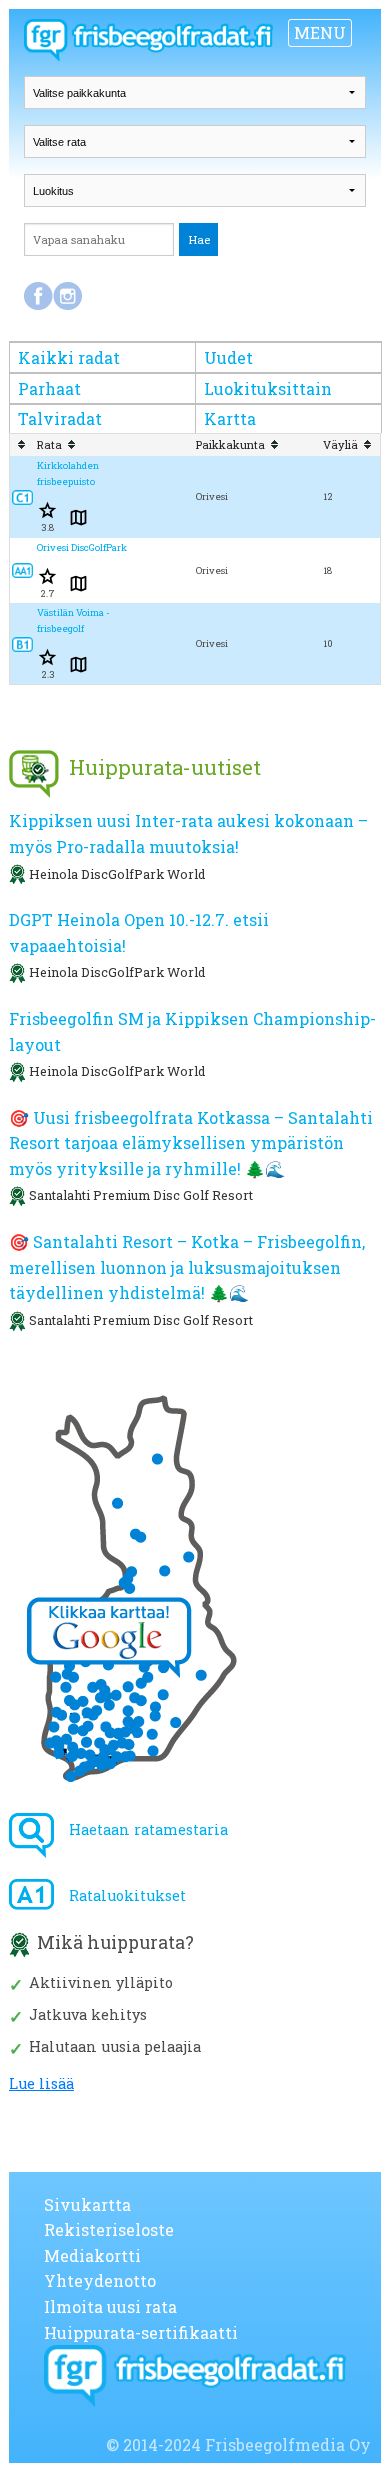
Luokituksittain (268, 388)
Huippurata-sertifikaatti (141, 2332)
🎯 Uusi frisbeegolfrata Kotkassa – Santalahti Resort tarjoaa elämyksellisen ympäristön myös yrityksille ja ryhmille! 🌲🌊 (191, 1143)
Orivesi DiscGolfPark (82, 547)
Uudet (228, 357)
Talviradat (60, 418)
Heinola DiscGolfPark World (117, 874)
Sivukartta (87, 2204)
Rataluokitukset (127, 1895)
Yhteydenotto (100, 2280)
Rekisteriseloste (109, 2229)
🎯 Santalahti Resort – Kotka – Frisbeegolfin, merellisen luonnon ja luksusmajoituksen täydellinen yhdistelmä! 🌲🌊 (187, 1267)
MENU (320, 32)
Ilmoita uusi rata (110, 2306)
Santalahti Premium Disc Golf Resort (141, 1195)
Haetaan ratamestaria (148, 1829)
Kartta (230, 418)
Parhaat (49, 388)
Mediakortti (92, 2255)
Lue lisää (41, 2084)
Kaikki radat (69, 357)
